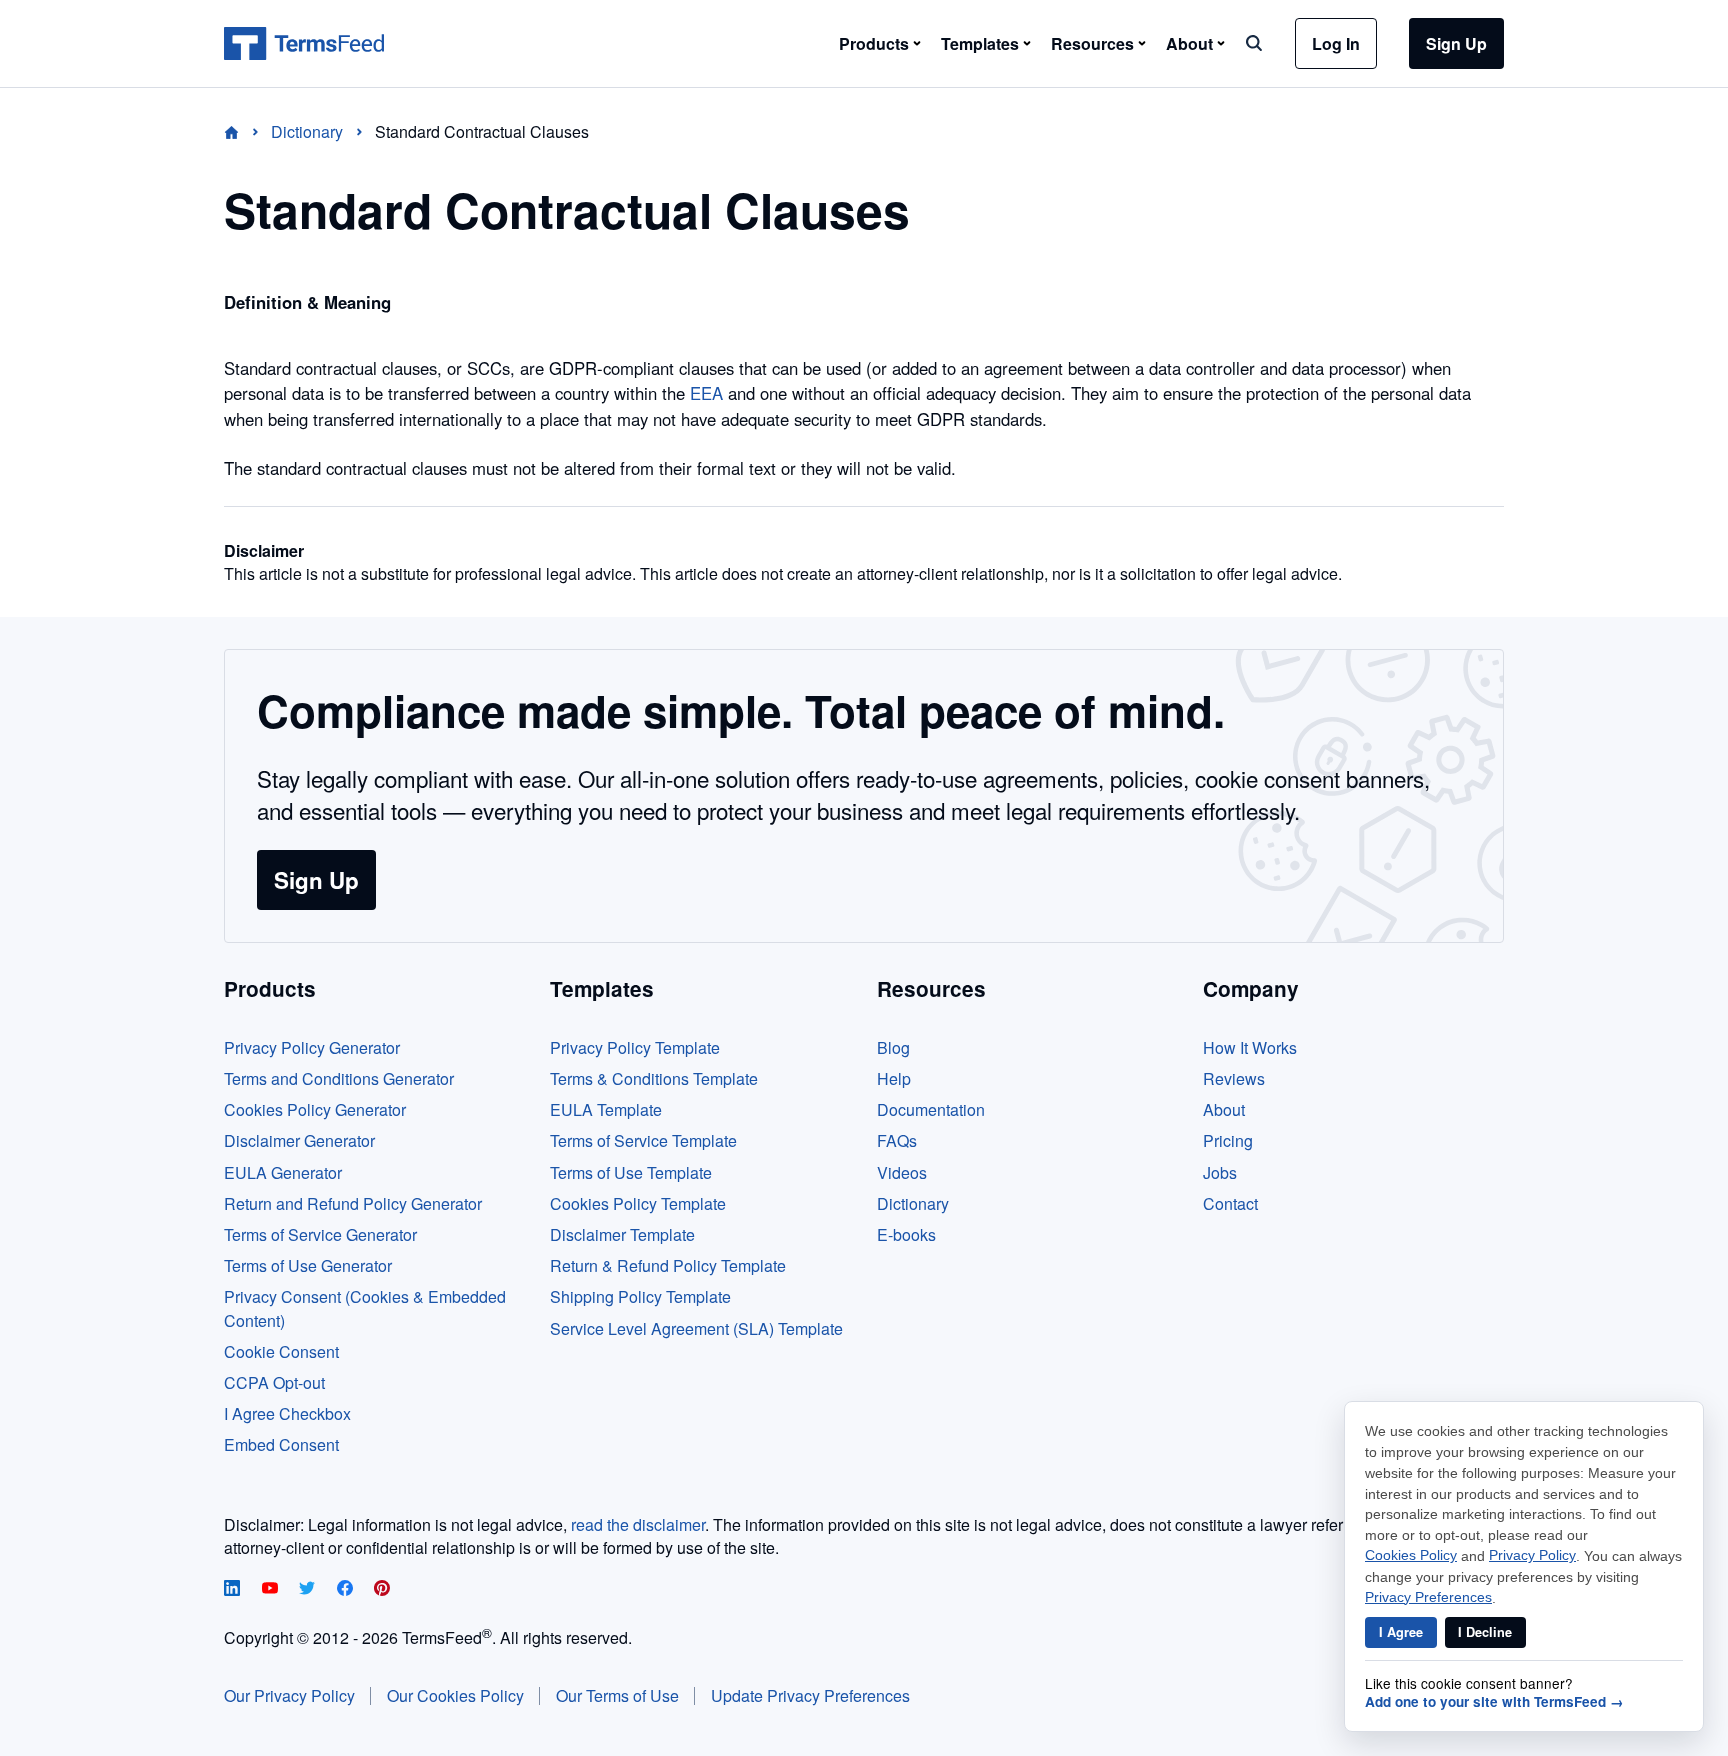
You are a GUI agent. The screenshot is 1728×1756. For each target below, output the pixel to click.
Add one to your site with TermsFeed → (1494, 1702)
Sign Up (1456, 43)
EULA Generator (283, 1172)
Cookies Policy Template (638, 1203)
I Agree (1401, 1632)
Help (894, 1078)
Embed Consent (281, 1444)
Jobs (1220, 1172)
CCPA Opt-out (274, 1382)
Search (1254, 43)
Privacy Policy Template (635, 1047)
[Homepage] (243, 131)
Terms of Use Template (631, 1172)
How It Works (1250, 1047)
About (1224, 1109)
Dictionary (913, 1203)
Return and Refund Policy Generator (353, 1203)
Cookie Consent (281, 1351)
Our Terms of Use (617, 1695)
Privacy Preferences (1428, 1597)
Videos (902, 1172)
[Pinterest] (382, 1589)
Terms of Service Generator (320, 1234)
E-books (906, 1234)
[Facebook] (347, 1589)
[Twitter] (309, 1589)
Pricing (1228, 1140)
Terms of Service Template (643, 1140)
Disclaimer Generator (299, 1140)
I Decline (1485, 1632)
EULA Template (606, 1109)
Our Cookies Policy (455, 1695)
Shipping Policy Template (640, 1296)
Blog (893, 1047)
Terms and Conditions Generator (339, 1078)
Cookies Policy (1411, 1555)
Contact (1230, 1203)
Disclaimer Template (622, 1234)
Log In (1336, 43)
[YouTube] (272, 1589)
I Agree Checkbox (287, 1413)
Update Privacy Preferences (810, 1695)
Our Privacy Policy (289, 1695)
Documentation (931, 1109)
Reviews (1234, 1078)
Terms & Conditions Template (654, 1078)
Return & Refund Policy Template (668, 1265)
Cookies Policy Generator (315, 1109)
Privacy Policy (1532, 1555)
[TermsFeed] (304, 44)
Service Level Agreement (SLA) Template (696, 1328)
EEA (706, 393)
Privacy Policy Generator (312, 1047)
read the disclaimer (638, 1524)
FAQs (897, 1140)
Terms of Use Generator (308, 1265)
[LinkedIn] (234, 1589)
